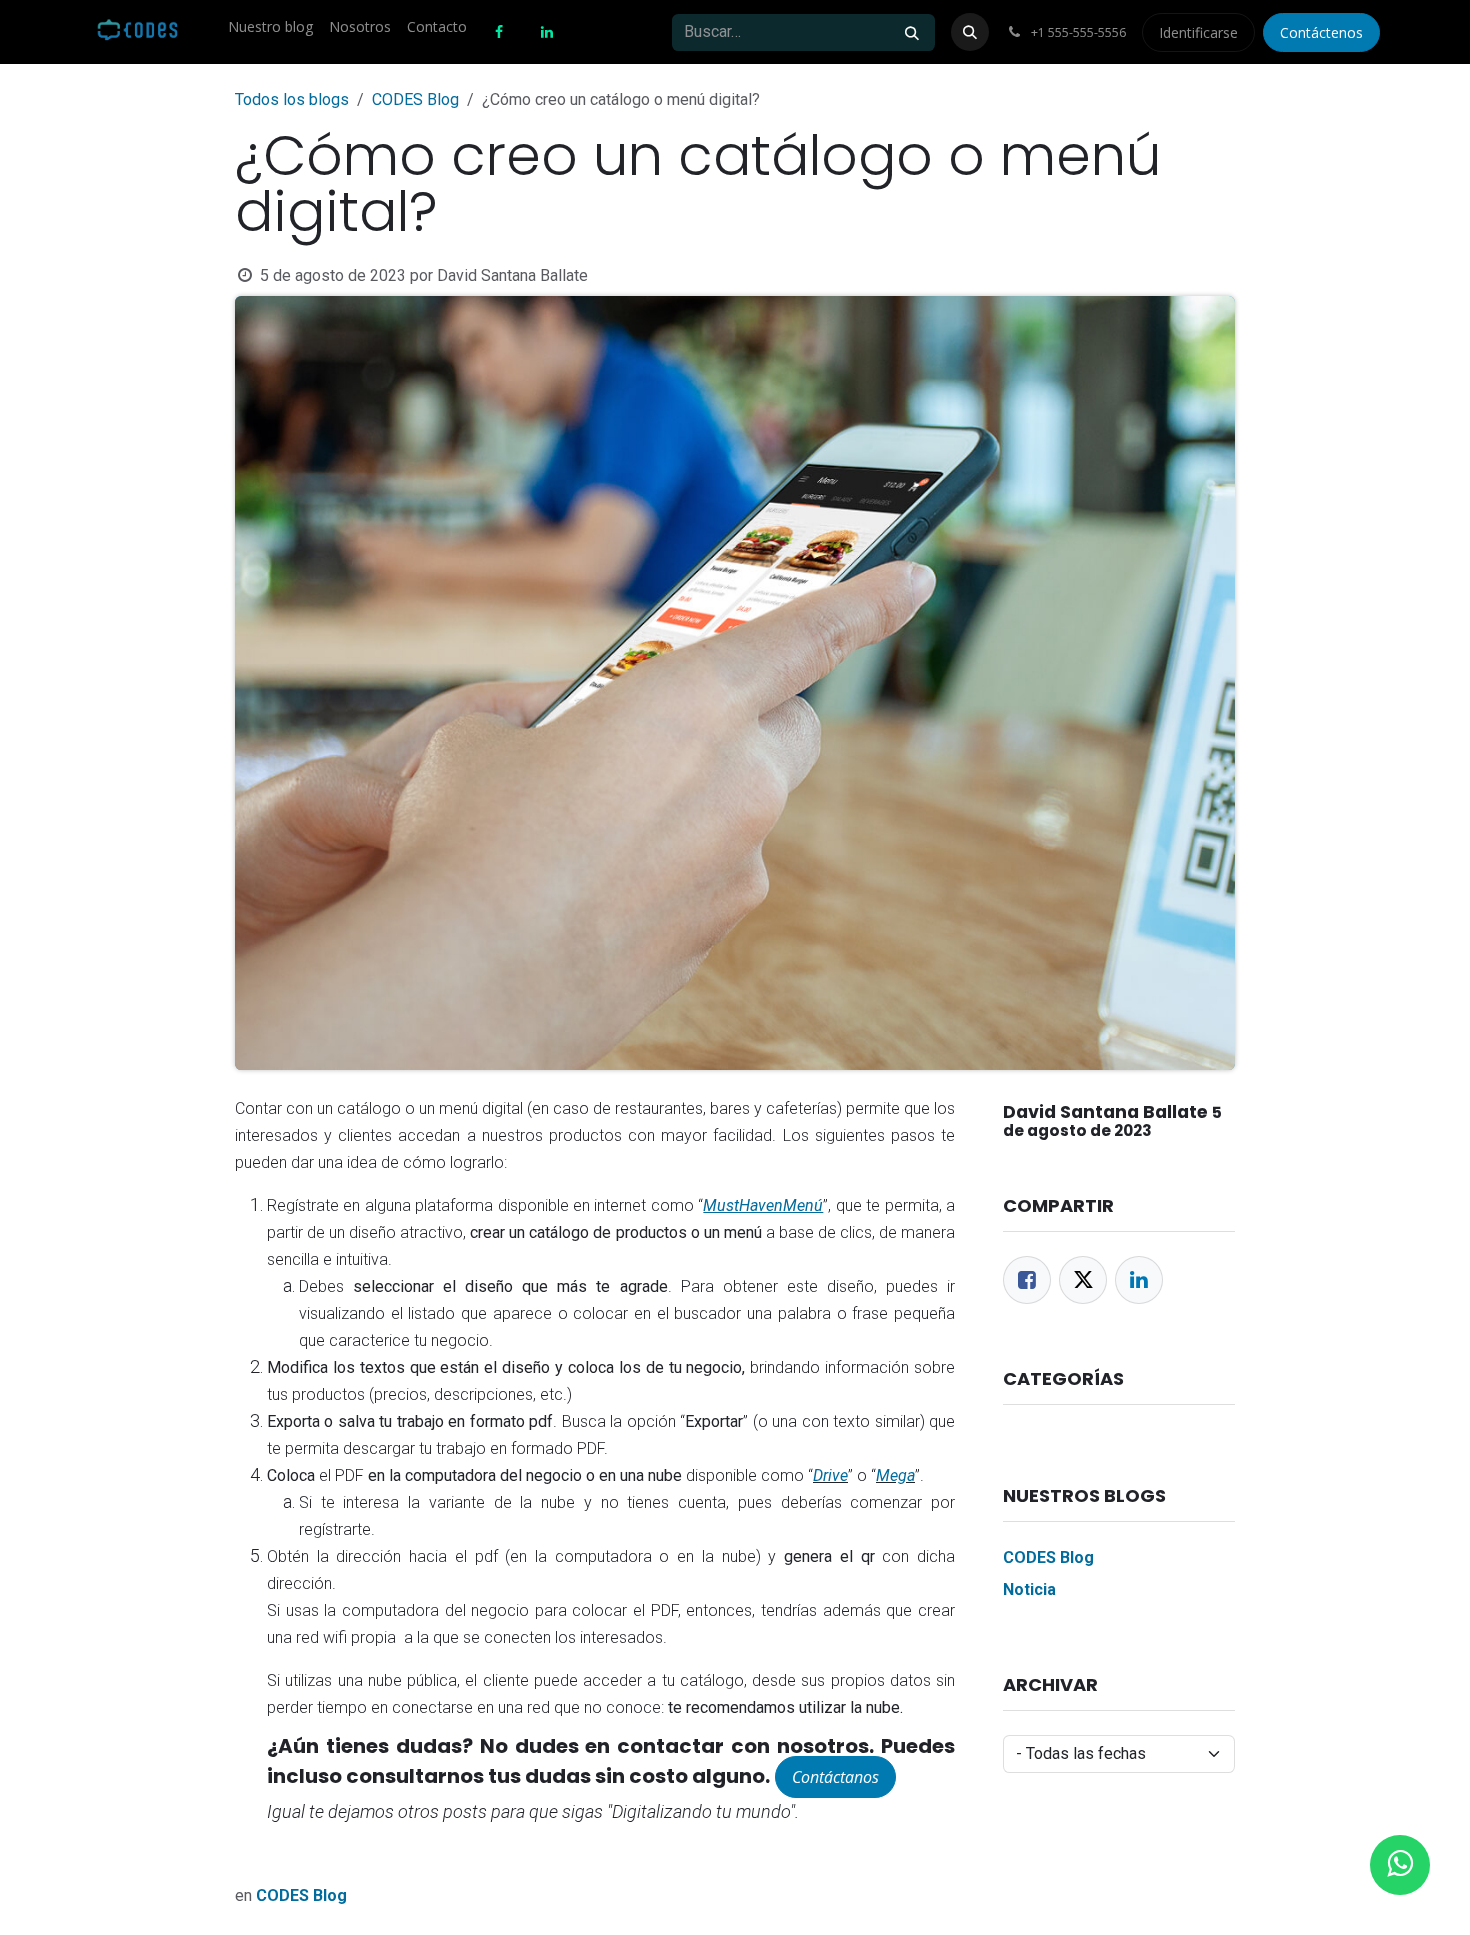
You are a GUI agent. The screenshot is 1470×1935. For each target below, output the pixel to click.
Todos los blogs (292, 99)
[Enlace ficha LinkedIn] (1139, 1280)
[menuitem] (270, 26)
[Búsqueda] (912, 32)
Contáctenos (1321, 32)
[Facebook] (1027, 1280)
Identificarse (1198, 32)
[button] (970, 32)
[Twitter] (1083, 1280)
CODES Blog (415, 99)
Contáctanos (835, 1777)
